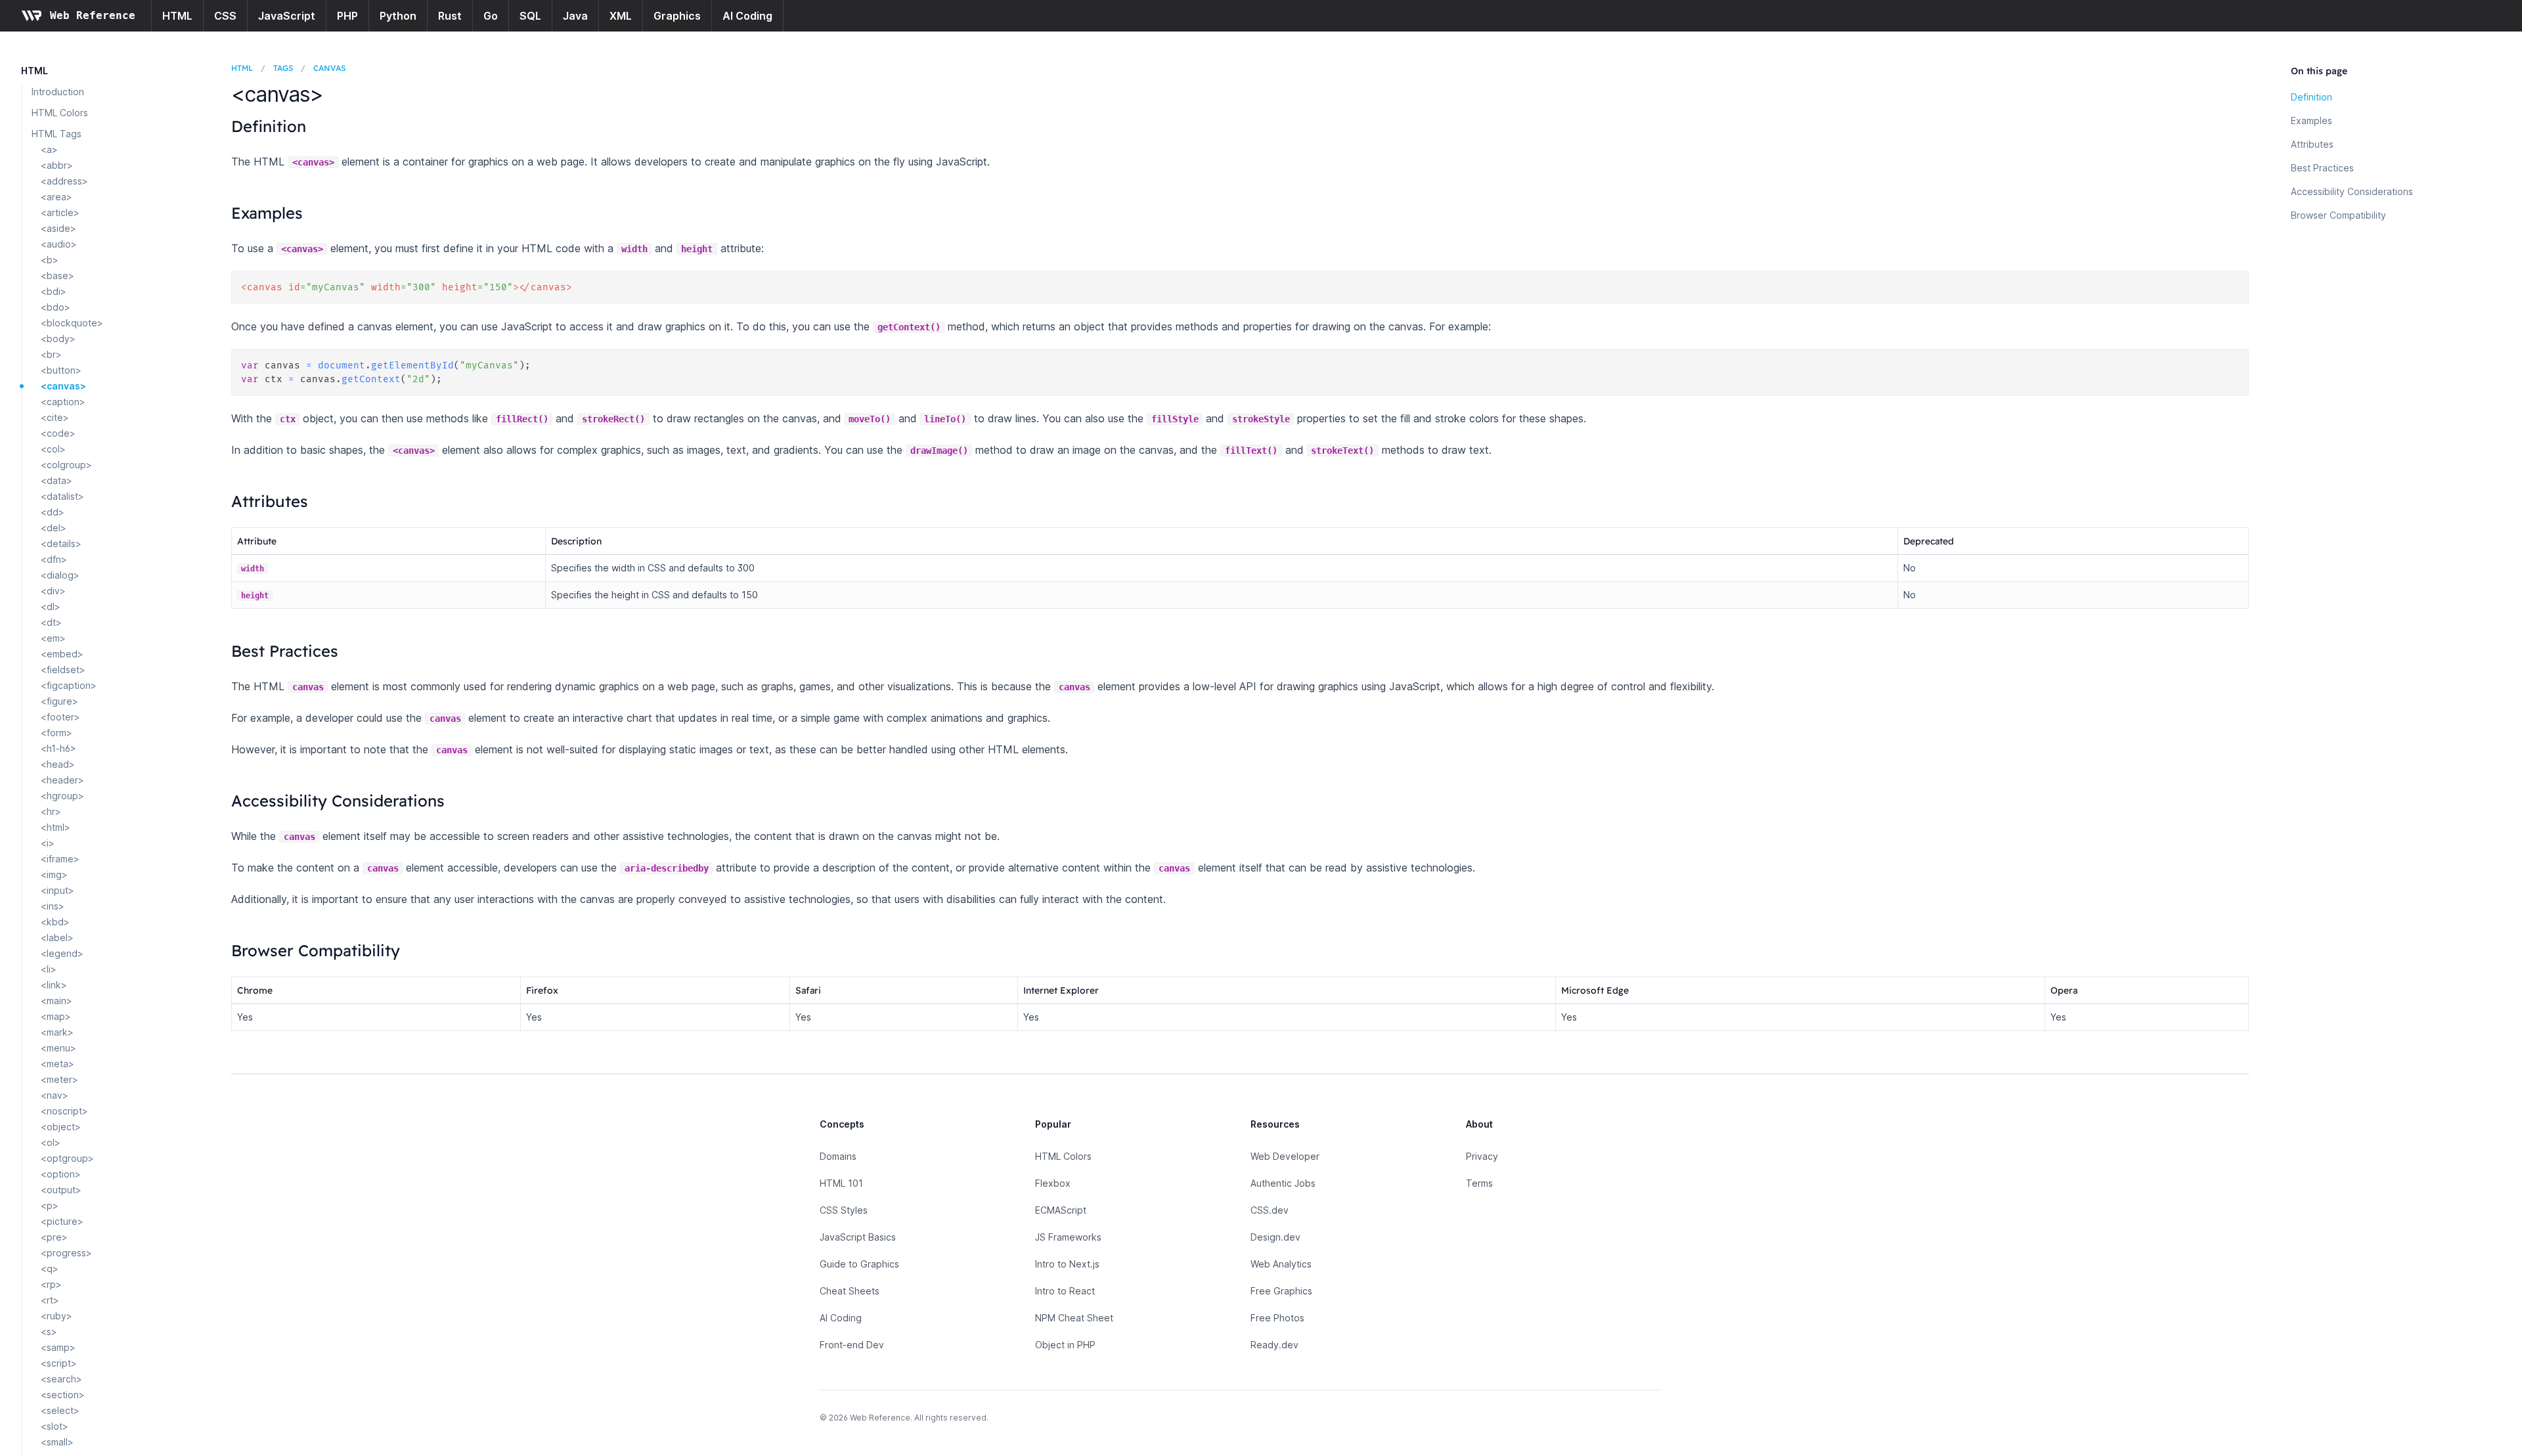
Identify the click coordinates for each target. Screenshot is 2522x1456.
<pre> (54, 1237)
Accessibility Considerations (2352, 191)
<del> (54, 528)
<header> (62, 780)
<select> (60, 1410)
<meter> (59, 1079)
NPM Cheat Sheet (1074, 1318)
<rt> (50, 1300)
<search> (61, 1379)
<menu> (58, 1048)
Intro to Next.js (1067, 1264)
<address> (64, 181)
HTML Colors (60, 113)
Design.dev (1275, 1237)
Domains (838, 1156)
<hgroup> (62, 796)
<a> (49, 149)
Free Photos (1277, 1318)
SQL (530, 16)
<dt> (51, 622)
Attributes (2312, 144)
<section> (63, 1395)
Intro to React (1065, 1291)
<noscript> (64, 1111)
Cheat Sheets (850, 1291)
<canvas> (63, 386)
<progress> (66, 1253)
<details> (61, 543)
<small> (57, 1442)
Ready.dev (1274, 1345)
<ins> (53, 906)
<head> (58, 764)
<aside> (58, 228)
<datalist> (62, 496)
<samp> (58, 1347)
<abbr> (57, 165)
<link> (54, 985)
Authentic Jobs (1283, 1183)
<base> (57, 276)
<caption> (63, 402)
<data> (56, 480)
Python (398, 16)
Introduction (58, 92)
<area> (56, 197)
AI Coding (747, 16)
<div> (53, 591)
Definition (2312, 97)
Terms (1479, 1183)
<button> (61, 370)
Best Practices (2322, 168)
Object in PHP (1065, 1345)
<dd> (53, 512)
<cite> (55, 417)
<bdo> (55, 307)
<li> (49, 969)
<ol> (51, 1142)
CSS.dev (1270, 1210)
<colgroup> (66, 465)
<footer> (60, 717)
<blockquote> (72, 323)
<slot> (55, 1426)
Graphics (677, 16)
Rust (450, 16)
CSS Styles (844, 1210)
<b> (50, 260)
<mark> (57, 1032)
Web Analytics (1281, 1264)
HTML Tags (56, 134)
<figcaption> (69, 685)
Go (491, 16)
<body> (58, 339)
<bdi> (54, 291)
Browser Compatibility (2338, 215)
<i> (48, 843)
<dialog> (60, 575)
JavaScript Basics (858, 1237)
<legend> (62, 953)
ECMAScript (1061, 1210)
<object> (61, 1127)
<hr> (51, 811)
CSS (225, 16)
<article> (60, 212)
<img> (54, 874)
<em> (53, 638)
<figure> (59, 701)
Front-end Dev (852, 1345)
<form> (56, 733)
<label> (57, 938)
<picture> (62, 1221)
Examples (2312, 121)
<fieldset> (63, 670)
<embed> (62, 654)
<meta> (57, 1064)
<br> (51, 354)
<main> (56, 1001)
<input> (57, 890)
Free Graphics (1281, 1291)
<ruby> (56, 1316)
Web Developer (1285, 1156)
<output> (61, 1190)
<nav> (55, 1095)
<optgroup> (67, 1158)
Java (575, 16)
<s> (49, 1332)
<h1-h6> (58, 748)
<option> (61, 1174)
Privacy (1482, 1156)
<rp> (51, 1284)
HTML (177, 16)
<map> (56, 1016)
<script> (59, 1363)
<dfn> (54, 559)
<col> (53, 449)
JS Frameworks (1068, 1237)
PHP (347, 16)
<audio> (59, 244)
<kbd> (55, 922)
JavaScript (287, 16)
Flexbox (1053, 1183)
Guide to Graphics (859, 1264)
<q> (50, 1268)
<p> (50, 1205)
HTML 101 (841, 1183)
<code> (58, 433)
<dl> (51, 607)
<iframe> (60, 859)
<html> (55, 827)
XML (621, 16)
